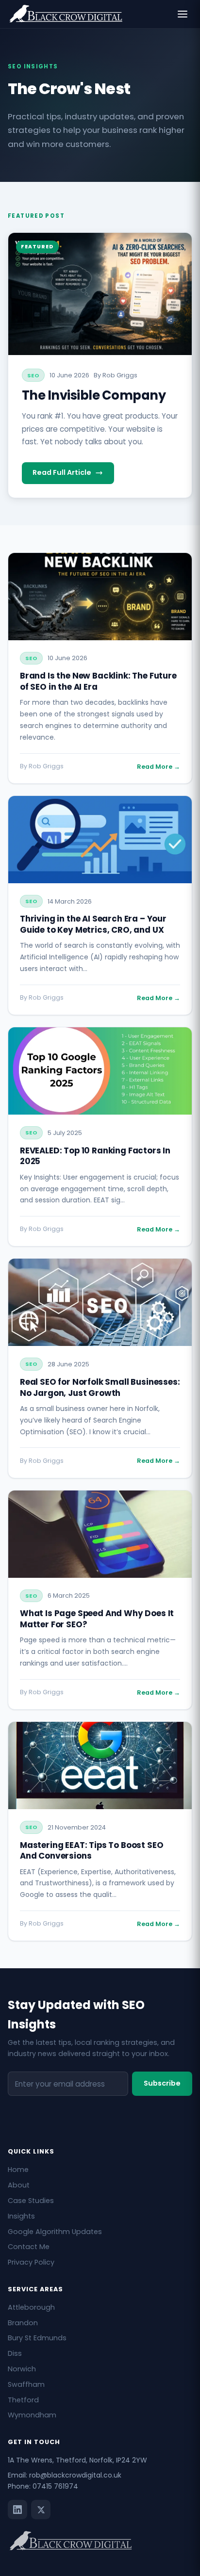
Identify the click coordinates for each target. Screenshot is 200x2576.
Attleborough (31, 2307)
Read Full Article (62, 472)
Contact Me (29, 2247)
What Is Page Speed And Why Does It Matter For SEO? (97, 1619)
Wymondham (32, 2415)
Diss (15, 2353)
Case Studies (31, 2201)
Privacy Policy (31, 2262)
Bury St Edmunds (37, 2338)
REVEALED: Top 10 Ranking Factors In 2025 (95, 1156)
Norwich (22, 2369)
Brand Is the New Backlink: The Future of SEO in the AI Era (98, 681)
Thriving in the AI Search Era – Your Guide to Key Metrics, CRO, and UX (93, 924)
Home (18, 2170)
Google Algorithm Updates (55, 2232)
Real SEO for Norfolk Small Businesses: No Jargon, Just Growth (100, 1387)
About (19, 2185)
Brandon (23, 2323)
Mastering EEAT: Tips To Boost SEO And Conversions (92, 1851)
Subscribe (162, 2083)
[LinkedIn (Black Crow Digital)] (17, 2510)
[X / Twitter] (41, 2510)
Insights (21, 2216)
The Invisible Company (94, 395)
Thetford (23, 2400)
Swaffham (26, 2384)
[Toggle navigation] (183, 14)
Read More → (158, 767)
